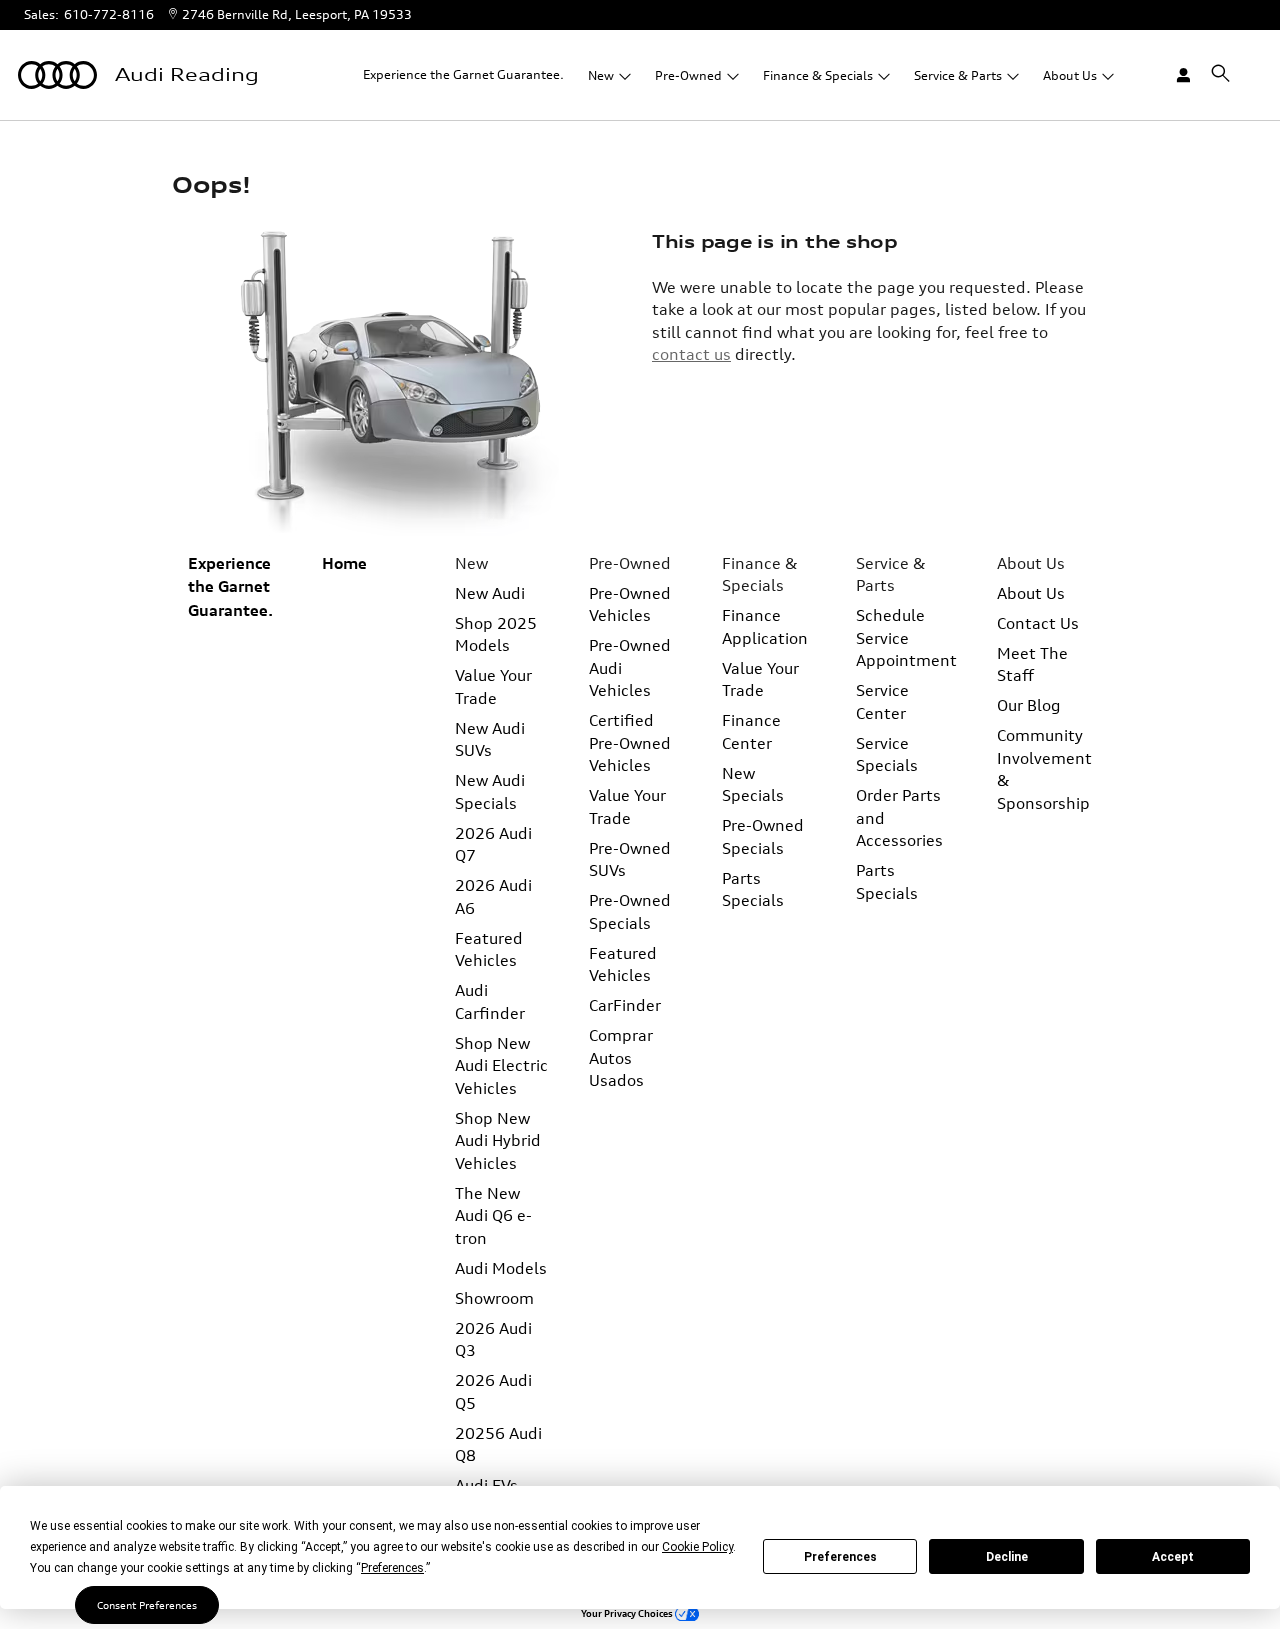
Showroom (494, 1298)
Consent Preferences (147, 1605)
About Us (1031, 593)
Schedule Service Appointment (906, 637)
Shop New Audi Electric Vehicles (501, 1065)
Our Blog (1029, 705)
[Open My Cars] (1175, 75)
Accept (1173, 1557)
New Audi (490, 593)
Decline (1007, 1557)
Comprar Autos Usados (621, 1057)
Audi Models (501, 1268)
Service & (958, 75)
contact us (691, 354)
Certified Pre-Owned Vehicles (630, 742)
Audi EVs (486, 1485)
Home (344, 563)
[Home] (57, 74)
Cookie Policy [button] (697, 1547)
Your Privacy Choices (628, 1613)
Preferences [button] (392, 1568)
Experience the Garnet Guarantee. (463, 74)
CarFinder (625, 1005)
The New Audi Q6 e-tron (493, 1215)
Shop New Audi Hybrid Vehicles (498, 1140)
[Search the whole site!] (1220, 73)
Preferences (840, 1557)
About (1070, 75)
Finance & (818, 75)
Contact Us (1038, 623)
